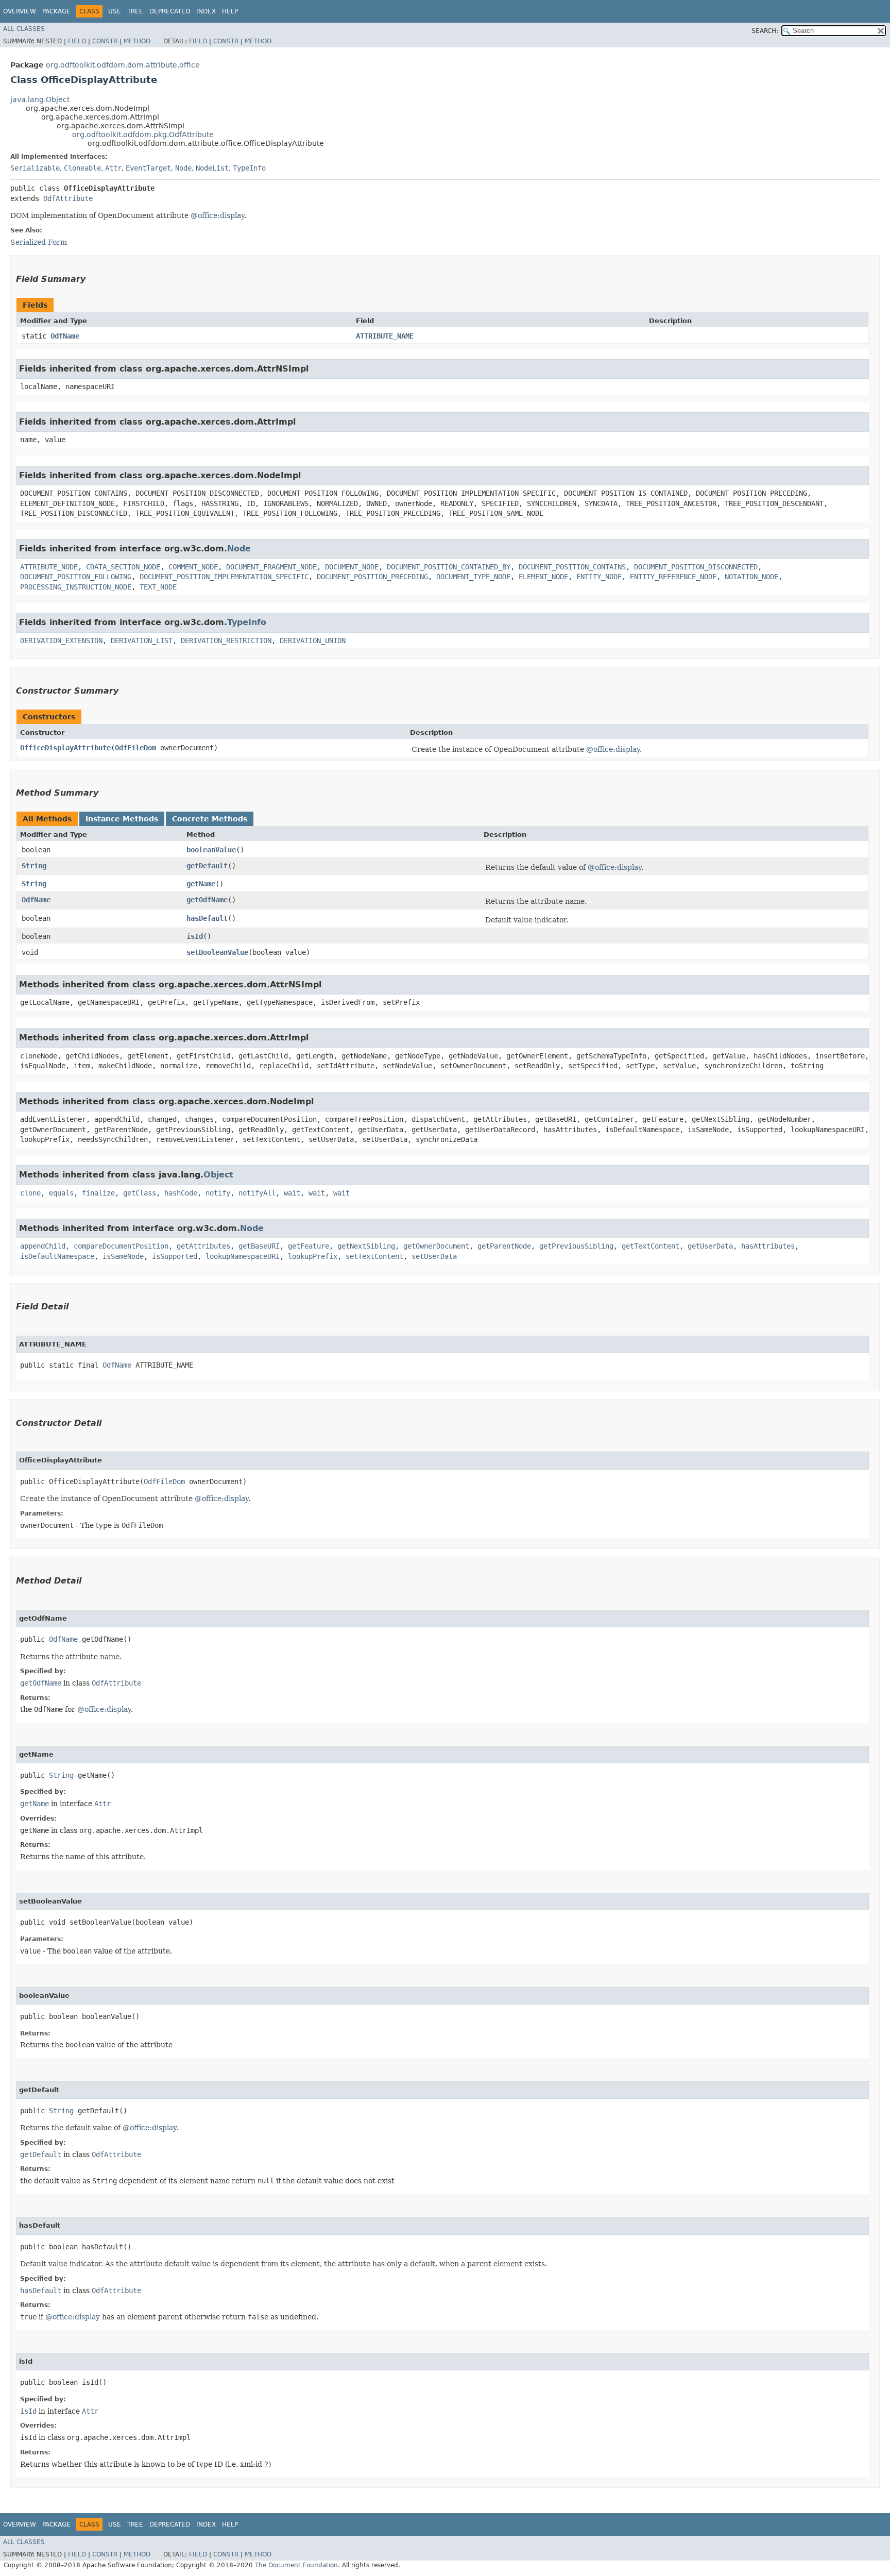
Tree (135, 11)
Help (230, 11)
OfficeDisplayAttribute (65, 748)
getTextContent (651, 1246)
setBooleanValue (217, 952)
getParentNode (504, 1246)
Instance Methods (122, 819)
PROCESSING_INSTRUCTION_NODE (76, 587)
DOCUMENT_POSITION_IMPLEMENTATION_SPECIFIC (224, 577)
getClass (140, 1193)
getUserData (710, 1246)
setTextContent (374, 1256)
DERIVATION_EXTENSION (61, 641)
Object (218, 1175)
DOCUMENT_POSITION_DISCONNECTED (696, 567)
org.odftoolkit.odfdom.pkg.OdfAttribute (143, 134)
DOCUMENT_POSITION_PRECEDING (372, 577)
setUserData (434, 1256)
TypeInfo (249, 168)
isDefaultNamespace (57, 1256)
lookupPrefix (313, 1256)
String (34, 866)
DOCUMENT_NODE (352, 567)
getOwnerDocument (436, 1246)
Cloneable (82, 168)
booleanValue (211, 850)
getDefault (207, 866)
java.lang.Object (40, 99)
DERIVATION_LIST (142, 641)
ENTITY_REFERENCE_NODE (673, 577)
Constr (105, 41)
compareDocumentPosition (121, 1246)
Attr (113, 168)
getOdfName (207, 900)
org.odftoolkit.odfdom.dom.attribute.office (123, 65)
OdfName (65, 336)
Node (183, 168)
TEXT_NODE (158, 587)
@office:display (217, 215)
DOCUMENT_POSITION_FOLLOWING (76, 577)
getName (201, 884)
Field (77, 41)
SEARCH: (765, 31)
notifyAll (257, 1193)
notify (218, 1193)
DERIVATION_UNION (313, 641)
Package (56, 11)
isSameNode (123, 1256)
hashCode (181, 1193)
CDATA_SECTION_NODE (123, 567)
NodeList (212, 168)
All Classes (24, 29)
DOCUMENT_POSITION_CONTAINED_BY (449, 567)
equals (61, 1193)
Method (137, 41)
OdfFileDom (135, 748)
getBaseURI (259, 1246)
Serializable (35, 168)
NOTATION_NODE (751, 577)
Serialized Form (39, 242)
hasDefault (207, 918)
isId (195, 936)
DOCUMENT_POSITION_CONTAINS (572, 567)
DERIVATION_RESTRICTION (226, 641)
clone (30, 1193)
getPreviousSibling (576, 1246)
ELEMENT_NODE (543, 577)
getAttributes (203, 1246)
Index (206, 11)
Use (115, 11)
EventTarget (148, 168)
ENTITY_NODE (599, 577)
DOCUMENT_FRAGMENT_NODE (271, 567)
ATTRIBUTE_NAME (385, 336)
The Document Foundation (296, 2565)
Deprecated (170, 11)
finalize (98, 1193)
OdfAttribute (68, 198)
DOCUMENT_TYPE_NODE (473, 577)
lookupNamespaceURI (243, 1256)
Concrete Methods (210, 819)
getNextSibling (366, 1246)
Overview (20, 11)
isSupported (175, 1256)
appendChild (43, 1246)
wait (292, 1193)
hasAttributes (768, 1246)
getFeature (309, 1246)
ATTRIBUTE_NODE (49, 567)
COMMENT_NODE (193, 567)
